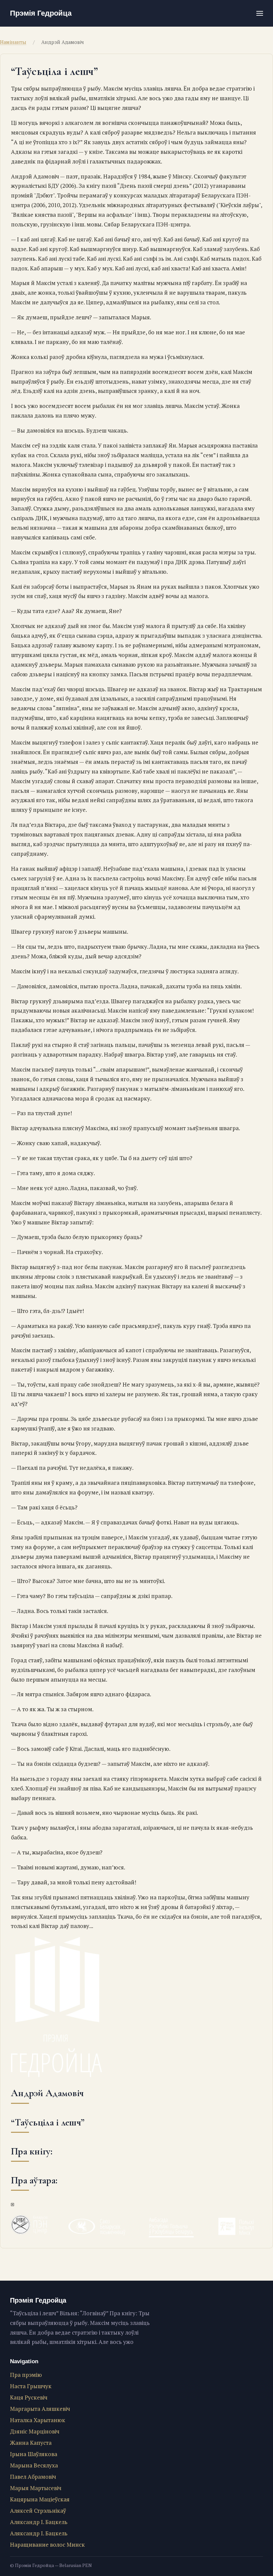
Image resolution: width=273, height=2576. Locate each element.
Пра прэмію (26, 2375)
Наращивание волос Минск (47, 2545)
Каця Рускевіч (29, 2397)
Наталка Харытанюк (38, 2420)
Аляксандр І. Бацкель (39, 2522)
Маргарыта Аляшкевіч (40, 2409)
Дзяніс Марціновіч (35, 2431)
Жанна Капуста (31, 2443)
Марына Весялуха (34, 2465)
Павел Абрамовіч (33, 2477)
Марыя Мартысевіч (36, 2488)
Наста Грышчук (31, 2386)
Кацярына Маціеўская (40, 2499)
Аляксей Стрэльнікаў (38, 2511)
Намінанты (13, 42)
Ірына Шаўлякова (34, 2454)
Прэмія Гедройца (41, 13)
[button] (260, 13)
